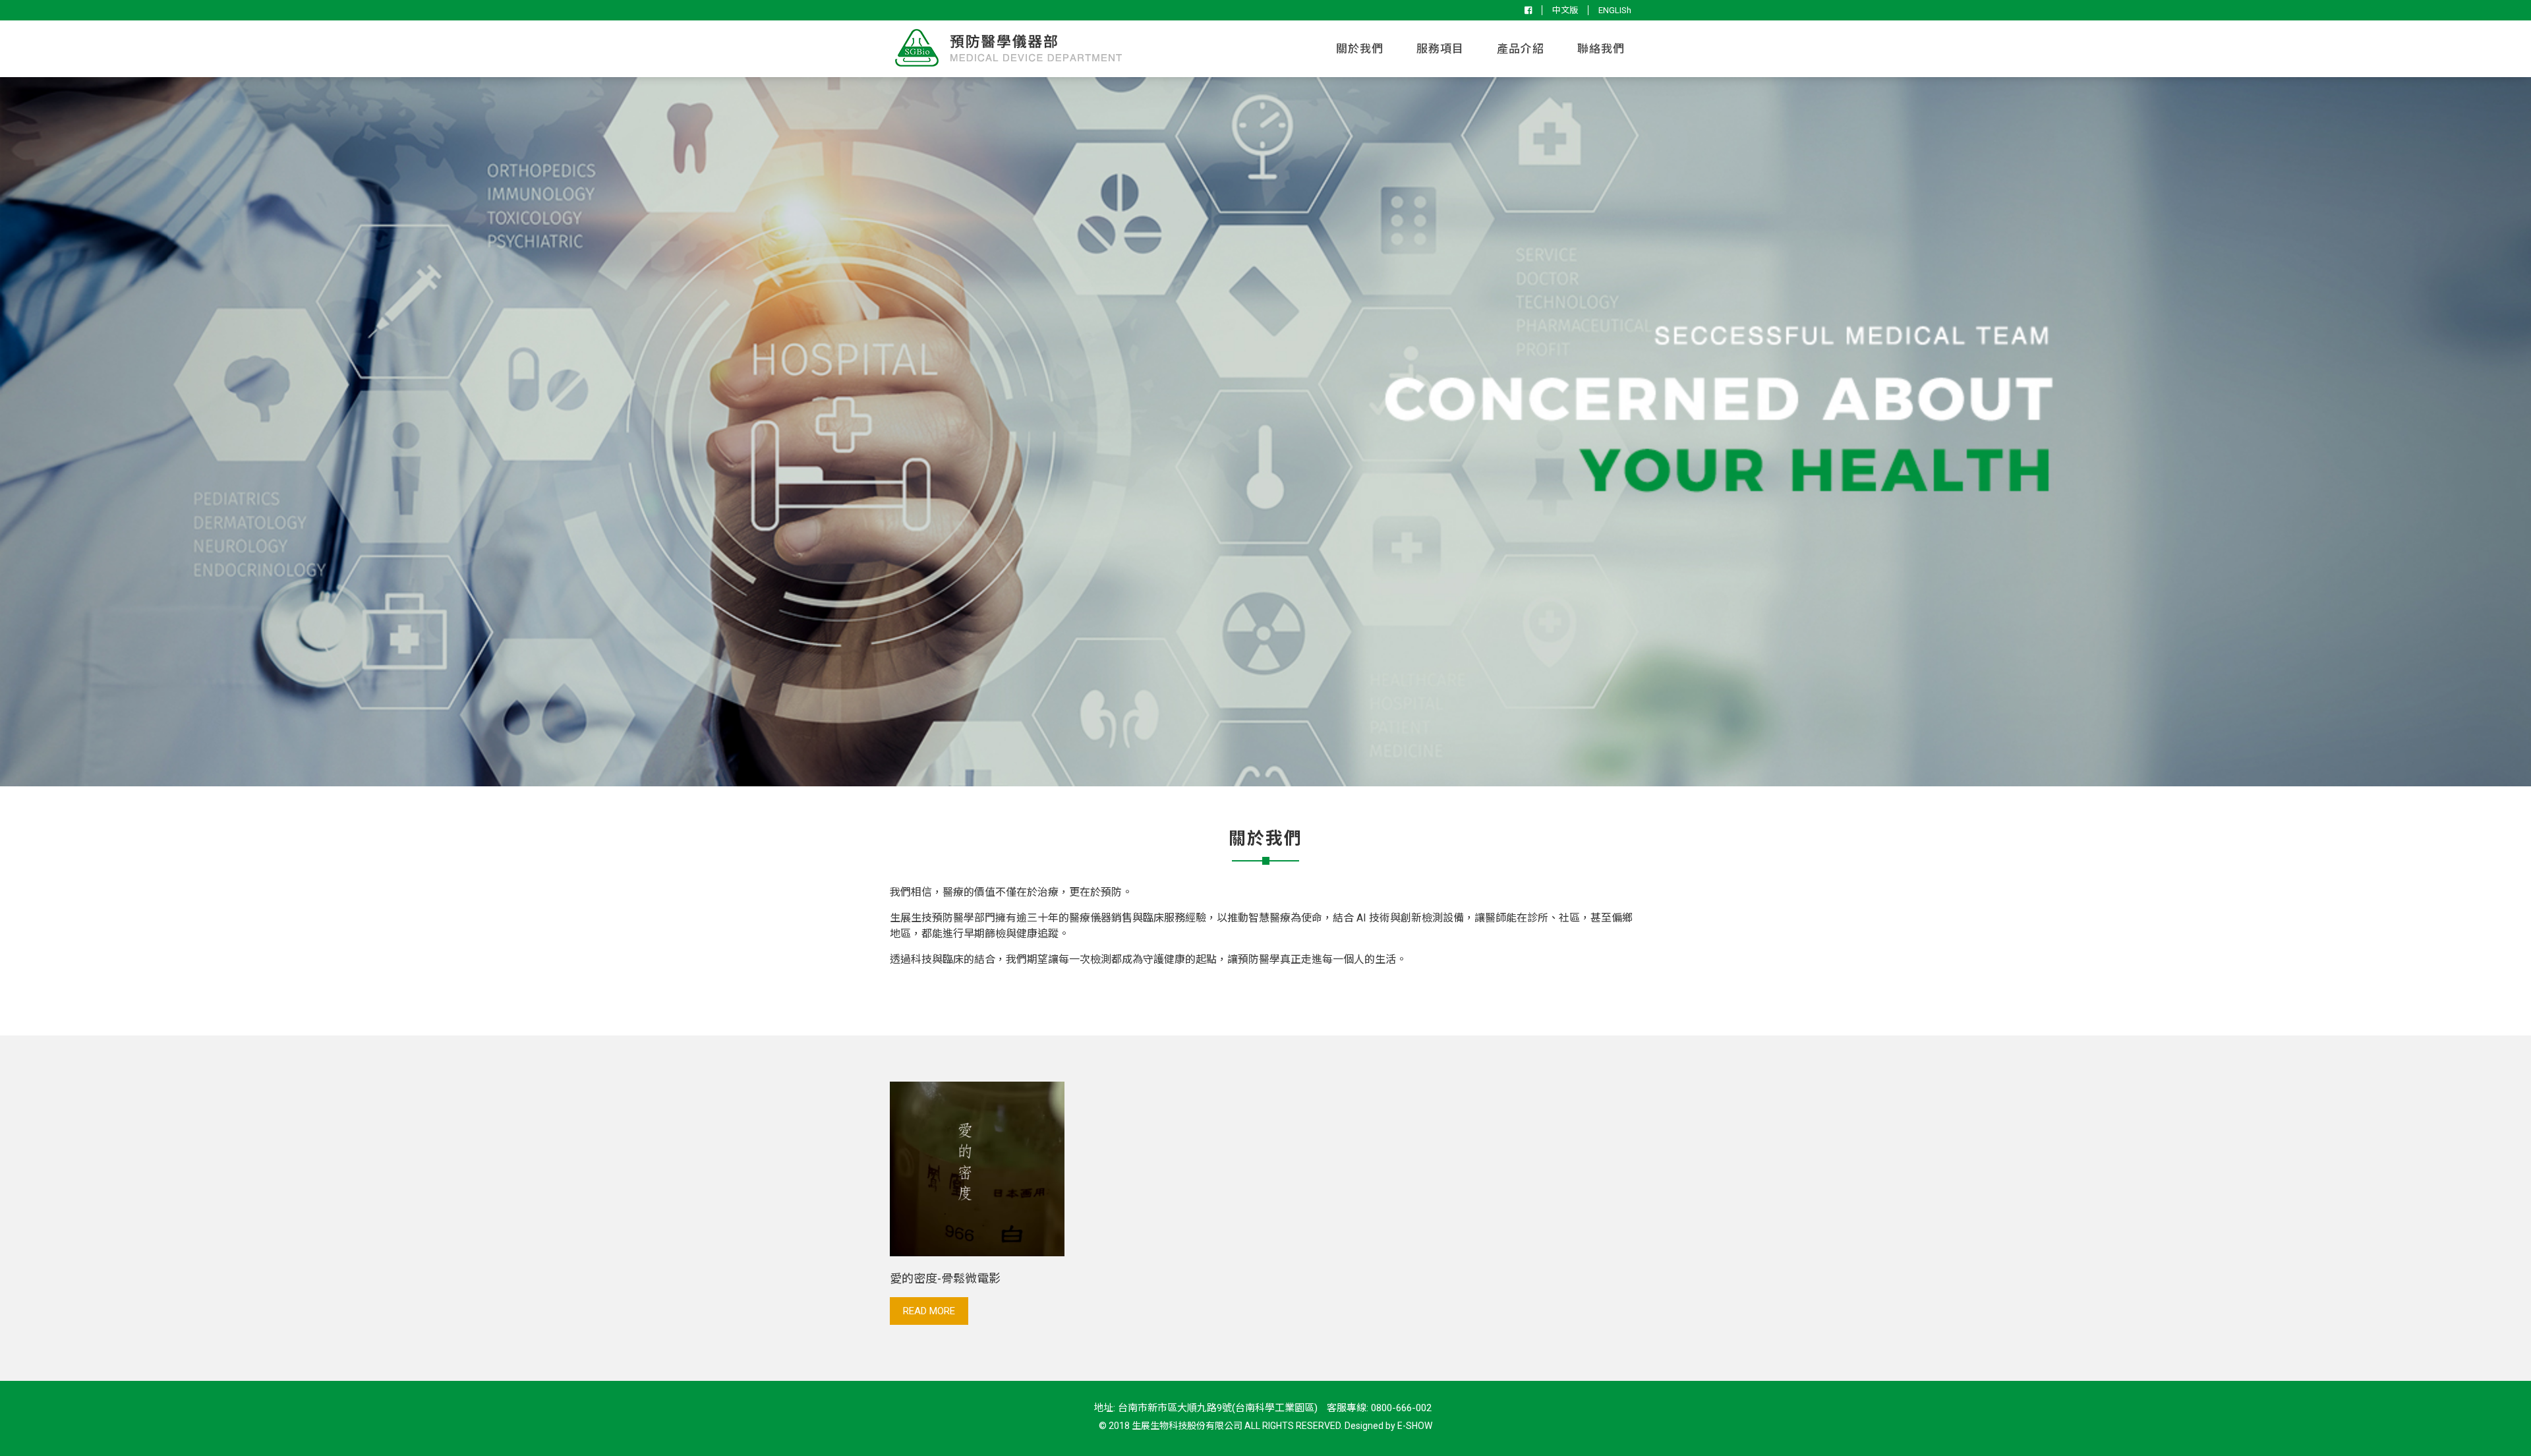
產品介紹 (1521, 49)
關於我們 (1360, 49)
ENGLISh (1615, 10)
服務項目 (1440, 49)
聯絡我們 (1601, 49)
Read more (929, 1311)
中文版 (1565, 10)
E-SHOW (1415, 1426)
